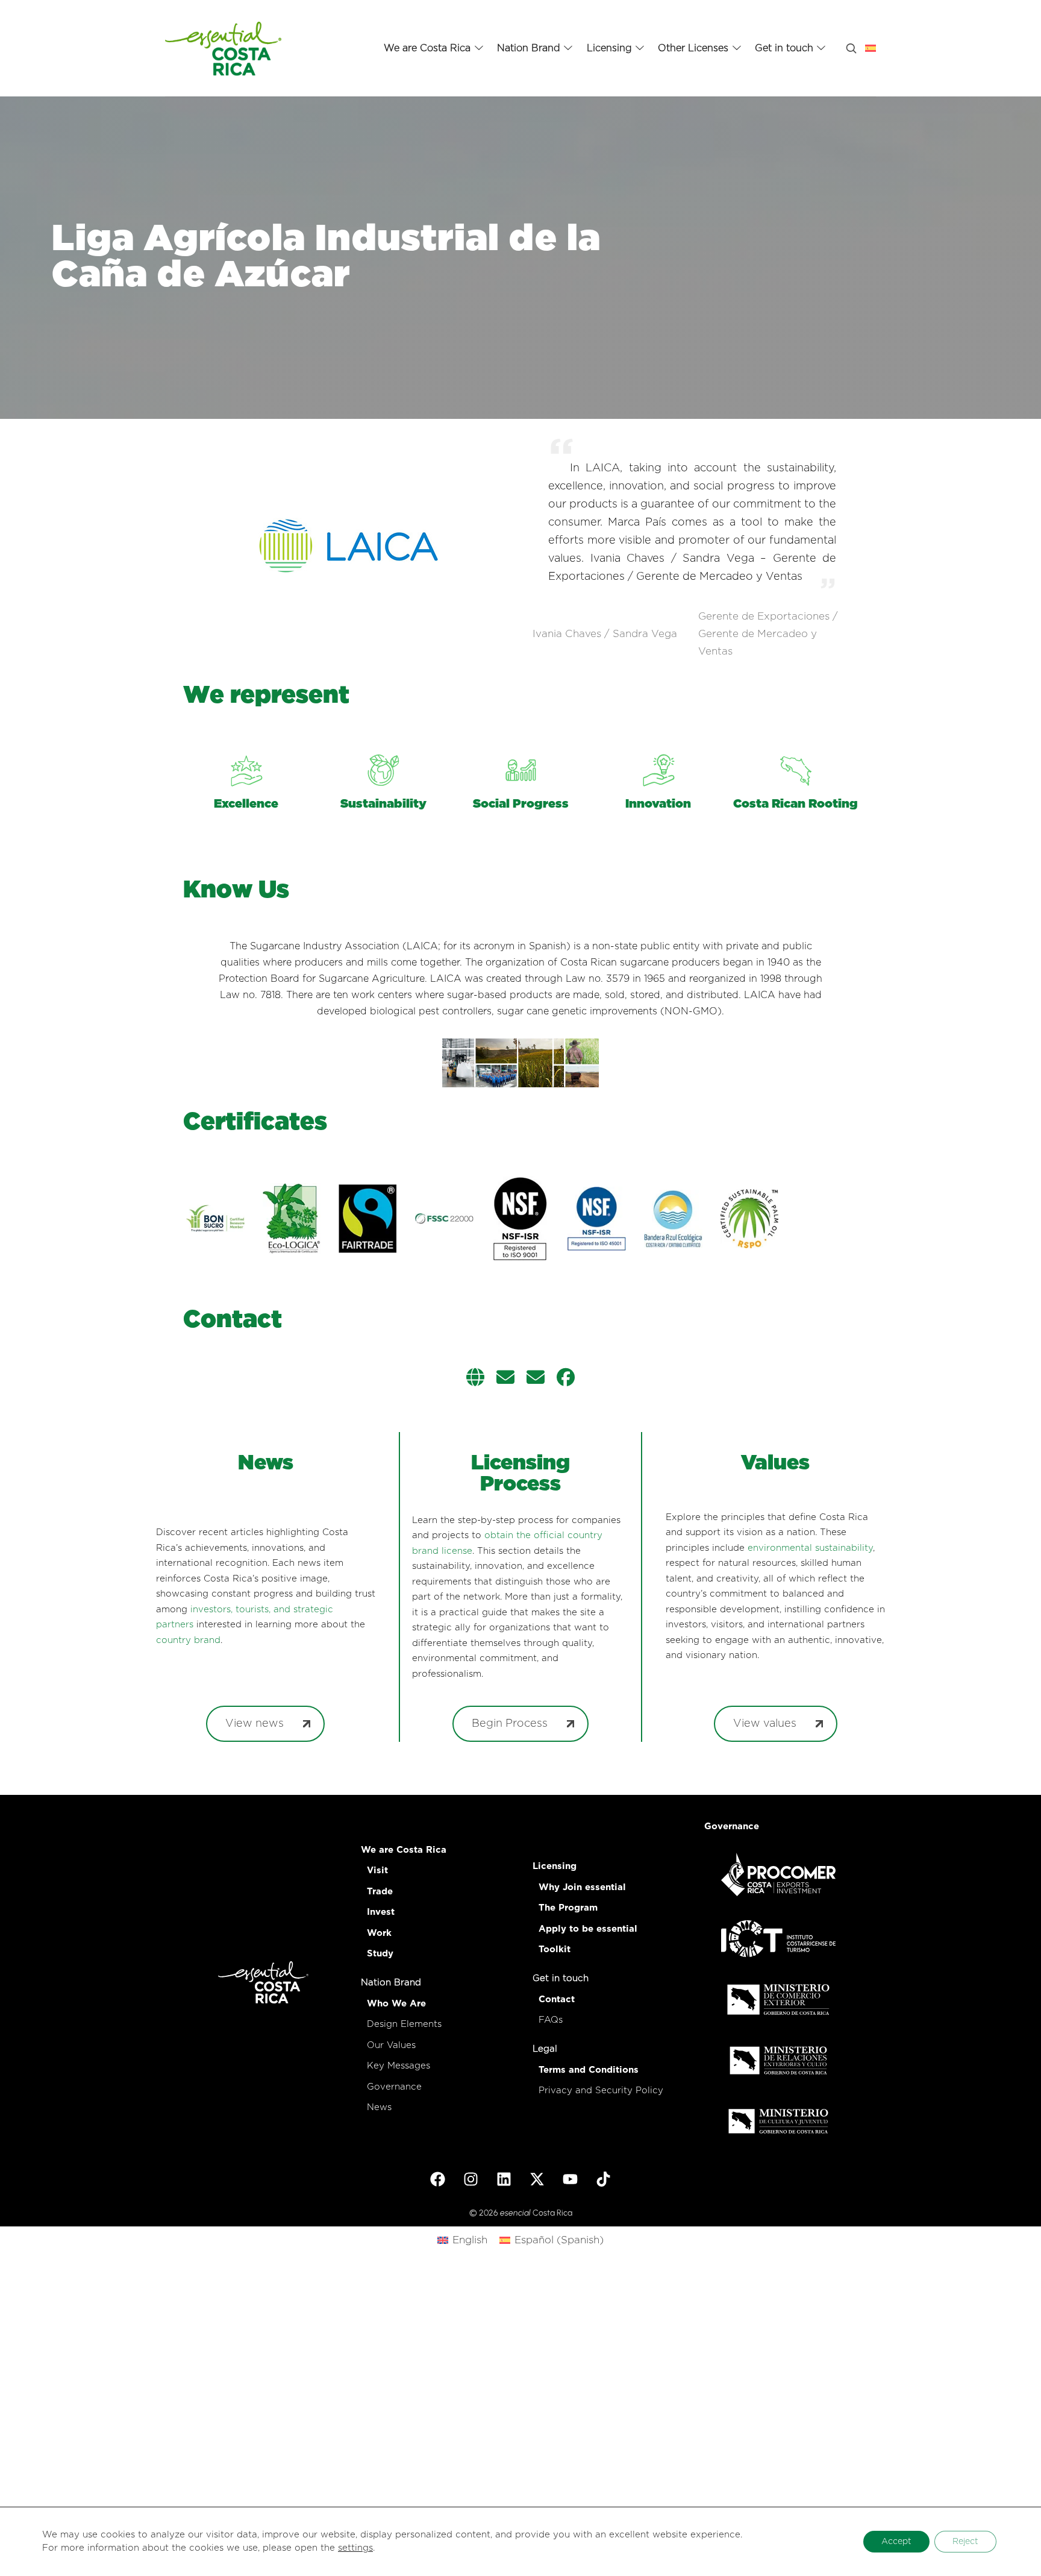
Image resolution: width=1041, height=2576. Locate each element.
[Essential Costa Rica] (223, 48)
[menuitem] (462, 2240)
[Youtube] (571, 2179)
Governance (394, 2087)
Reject (965, 2542)
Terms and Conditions (589, 2070)
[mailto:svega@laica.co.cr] (536, 1379)
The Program (568, 1908)
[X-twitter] (537, 2179)
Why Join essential (582, 1887)
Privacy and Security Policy (601, 2091)
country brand (188, 1640)
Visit (377, 1871)
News (379, 2107)
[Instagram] (471, 2179)
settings (355, 2548)
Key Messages (399, 2066)
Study (380, 1954)
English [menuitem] (470, 2240)
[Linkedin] (504, 2179)
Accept (896, 2542)
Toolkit (555, 1949)
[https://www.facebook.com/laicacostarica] (566, 1379)
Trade (380, 1892)
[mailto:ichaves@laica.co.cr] (505, 1379)
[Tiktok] (604, 2179)
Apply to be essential (588, 1929)
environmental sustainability (810, 1548)
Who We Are (396, 2004)
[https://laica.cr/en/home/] (475, 1379)
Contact (557, 2000)
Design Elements (404, 2024)
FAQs (551, 2020)
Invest (381, 1912)
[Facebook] (438, 2179)
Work (379, 1933)
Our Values (391, 2045)
